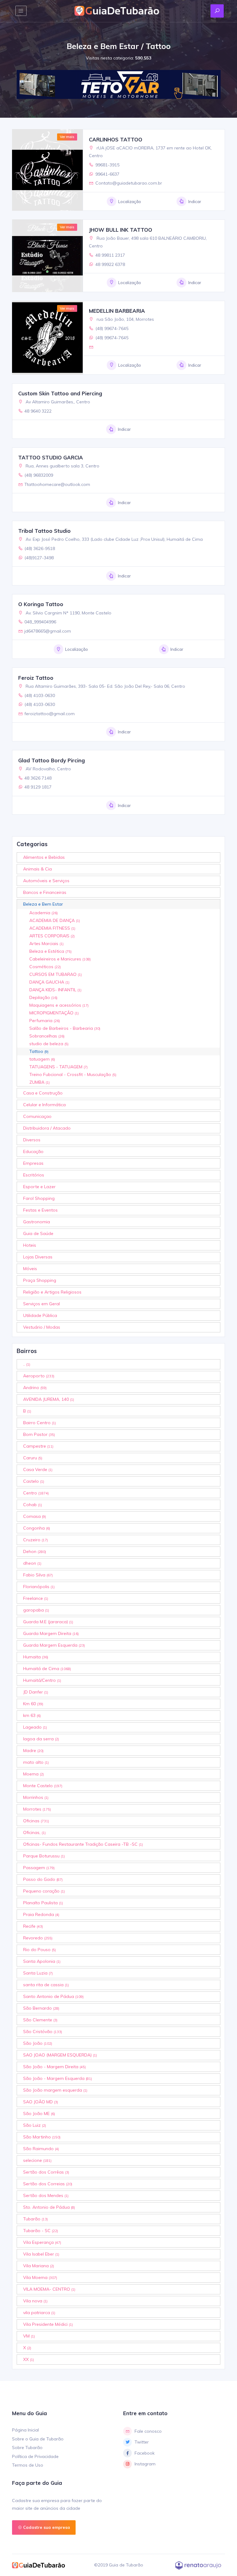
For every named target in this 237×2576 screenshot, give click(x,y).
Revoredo (38, 1938)
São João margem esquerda (55, 2090)
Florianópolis (39, 1587)
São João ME (39, 2113)
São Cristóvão (43, 2032)
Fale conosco (148, 2431)
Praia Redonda (41, 1914)
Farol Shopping (39, 1198)
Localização (130, 202)
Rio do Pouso (39, 1950)
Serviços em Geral (42, 1304)
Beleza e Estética (50, 951)
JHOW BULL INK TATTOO (121, 230)
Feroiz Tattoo (36, 678)
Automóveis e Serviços (46, 881)
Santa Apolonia (42, 1961)
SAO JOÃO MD (41, 2102)
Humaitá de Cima (47, 1669)
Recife (33, 1926)
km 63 (32, 1715)
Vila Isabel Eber (41, 2254)
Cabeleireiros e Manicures (60, 959)
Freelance (36, 1598)
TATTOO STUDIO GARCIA (51, 457)
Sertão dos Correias (48, 2184)
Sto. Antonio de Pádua (49, 2207)
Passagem (39, 1868)
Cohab (33, 1505)
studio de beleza (49, 1044)
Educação (33, 1151)
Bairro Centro (39, 1423)
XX (29, 2359)
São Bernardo (41, 2008)
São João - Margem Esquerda (58, 2078)
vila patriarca (39, 2313)
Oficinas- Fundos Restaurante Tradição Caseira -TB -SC (83, 1844)
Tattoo (39, 1051)
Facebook (145, 2453)
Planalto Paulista (43, 1903)
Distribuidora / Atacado (47, 1128)
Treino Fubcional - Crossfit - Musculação (73, 1074)
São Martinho (42, 2137)
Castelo (34, 1481)
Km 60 (33, 1704)
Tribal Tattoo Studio (44, 531)
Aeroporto (39, 1376)
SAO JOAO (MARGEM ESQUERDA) (60, 2055)
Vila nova (35, 2301)
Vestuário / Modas (42, 1327)
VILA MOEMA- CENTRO (49, 2289)
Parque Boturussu (44, 1856)
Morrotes (37, 1809)
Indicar (195, 202)
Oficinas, (34, 1832)
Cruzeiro (35, 1540)
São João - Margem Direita (54, 2067)
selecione (37, 2160)
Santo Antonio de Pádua (53, 1996)
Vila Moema (40, 2277)
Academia (44, 913)
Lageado (35, 1727)
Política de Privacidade (35, 2456)
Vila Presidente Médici (48, 2324)
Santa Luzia (38, 1973)
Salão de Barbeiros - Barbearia (65, 1028)
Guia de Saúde (38, 1233)
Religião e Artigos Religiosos (52, 1292)
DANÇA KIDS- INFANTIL (55, 990)
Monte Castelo (43, 1786)
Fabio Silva (38, 1575)
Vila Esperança (42, 2242)
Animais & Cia (37, 869)
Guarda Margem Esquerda (54, 1645)
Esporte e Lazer (39, 1187)
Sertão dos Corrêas (46, 2172)
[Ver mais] (47, 169)
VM (29, 2336)
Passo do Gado (43, 1879)
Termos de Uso (28, 2465)
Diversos (32, 1140)
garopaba (36, 1610)
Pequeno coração (44, 1891)
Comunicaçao (37, 1116)
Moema (33, 1774)
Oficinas (36, 1821)
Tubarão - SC (41, 2231)
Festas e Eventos (40, 1210)
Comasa (35, 1516)
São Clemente (40, 2020)
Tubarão (35, 2219)
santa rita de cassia (46, 1985)
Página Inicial (25, 2430)
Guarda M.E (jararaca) (48, 1622)
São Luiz (35, 2125)
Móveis (30, 1269)
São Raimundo (41, 2149)
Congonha (37, 1528)
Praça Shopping (40, 1280)
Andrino (35, 1388)
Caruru (33, 1458)
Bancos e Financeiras (45, 892)
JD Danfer (36, 1692)
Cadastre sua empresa (46, 2527)
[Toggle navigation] (21, 11)
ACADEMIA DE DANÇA (55, 920)
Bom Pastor (39, 1434)
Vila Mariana (39, 2266)
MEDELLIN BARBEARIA (117, 311)
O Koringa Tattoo (41, 604)
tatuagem (42, 1059)
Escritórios (34, 1175)
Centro (36, 1493)
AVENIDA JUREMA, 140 (49, 1399)
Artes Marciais (46, 944)
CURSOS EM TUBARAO (56, 974)
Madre (33, 1751)
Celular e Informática (44, 1105)
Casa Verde (38, 1469)
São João (38, 2043)
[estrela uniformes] (115, 84)
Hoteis (30, 1245)
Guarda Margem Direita (51, 1633)
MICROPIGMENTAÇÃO (54, 1013)
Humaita (36, 1657)
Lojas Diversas (38, 1257)
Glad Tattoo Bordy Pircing (52, 760)
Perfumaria (45, 1021)
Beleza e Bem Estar (43, 904)
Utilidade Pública (40, 1315)
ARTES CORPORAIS (52, 936)
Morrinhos (36, 1797)
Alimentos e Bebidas (44, 857)
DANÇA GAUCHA (49, 982)
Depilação (43, 997)
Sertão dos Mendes (46, 2195)
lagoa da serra (41, 1739)
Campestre (38, 1446)
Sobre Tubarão (27, 2448)
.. (27, 1364)
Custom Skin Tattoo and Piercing (60, 393)
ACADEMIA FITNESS (52, 928)
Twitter (142, 2442)
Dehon (35, 1551)
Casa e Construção (43, 1093)
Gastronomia (37, 1222)
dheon (32, 1563)
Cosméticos (45, 967)
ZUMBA (39, 1082)
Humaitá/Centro (42, 1680)
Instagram (145, 2464)
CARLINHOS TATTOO (116, 139)
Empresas (33, 1163)
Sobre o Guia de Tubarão (38, 2439)
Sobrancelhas (47, 1036)
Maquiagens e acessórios (59, 1005)
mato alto (36, 1762)
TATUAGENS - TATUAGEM (58, 1067)
